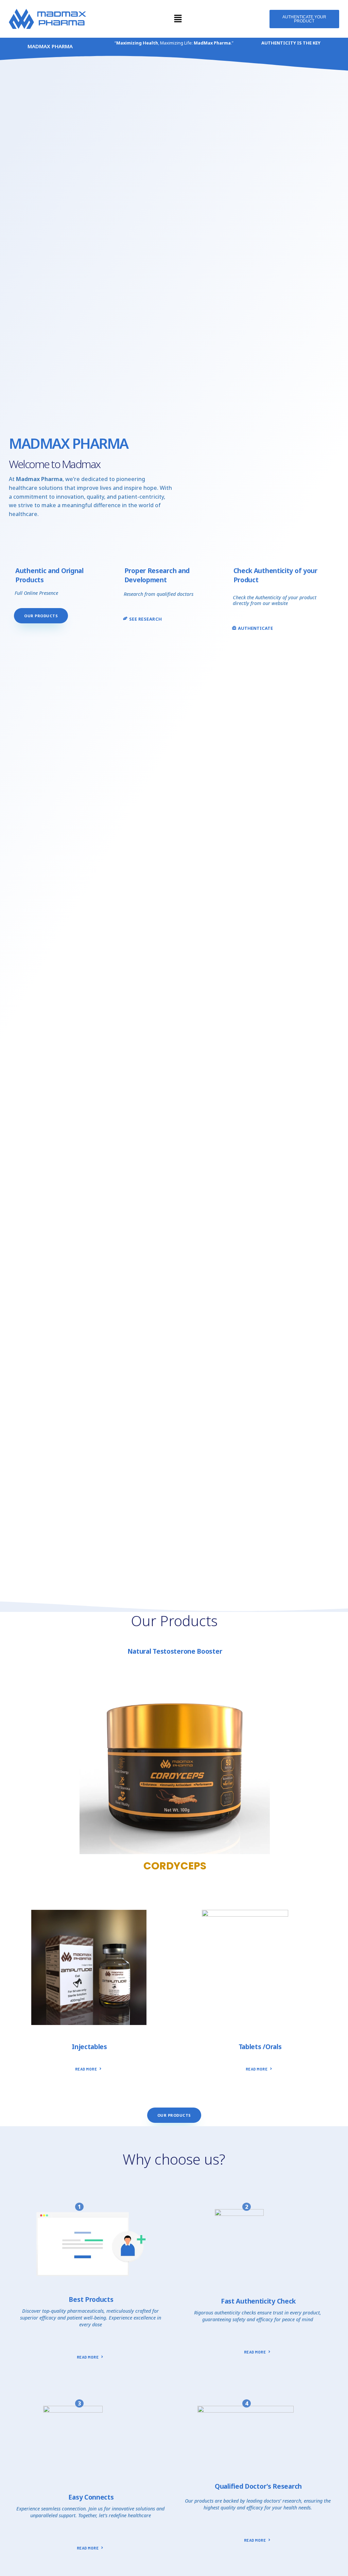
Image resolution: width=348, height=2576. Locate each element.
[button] (178, 19)
